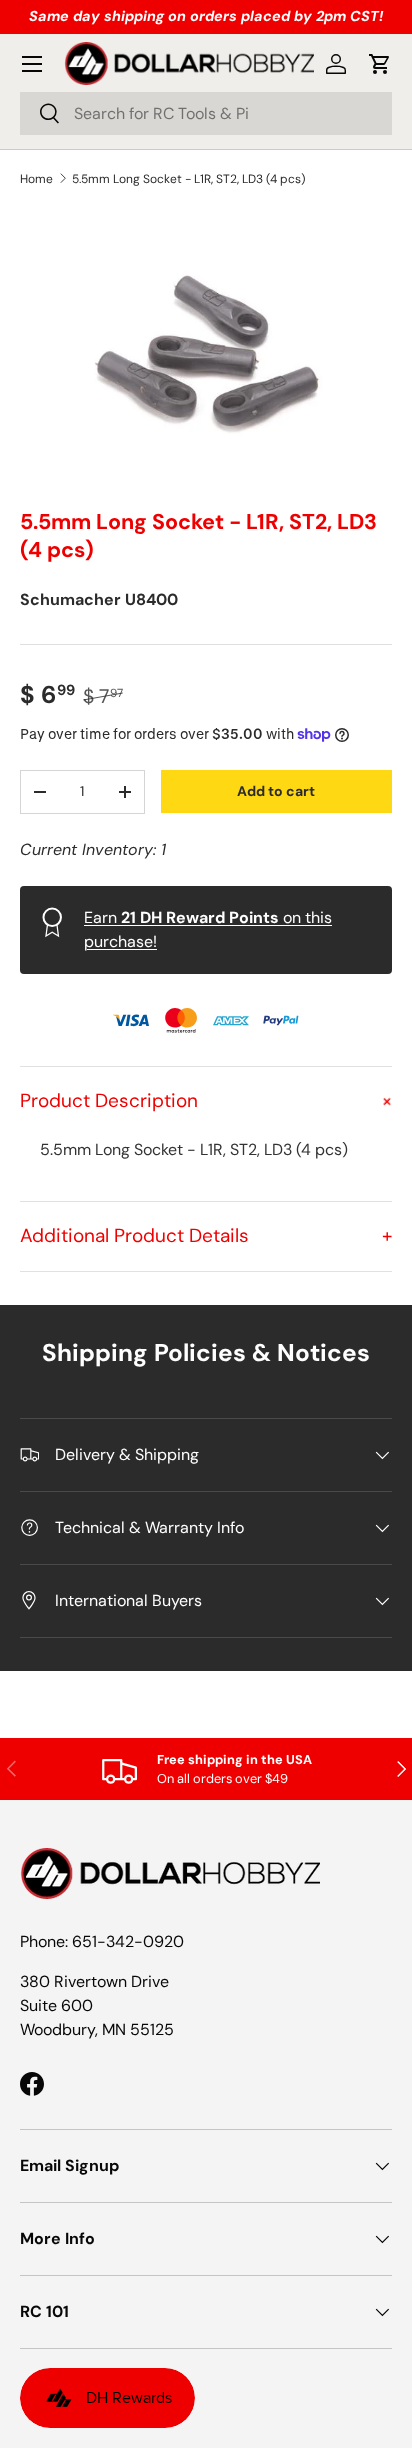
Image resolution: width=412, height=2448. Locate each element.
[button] (380, 64)
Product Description (206, 1100)
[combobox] (206, 113)
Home (36, 179)
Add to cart (276, 791)
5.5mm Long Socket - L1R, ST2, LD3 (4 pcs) (188, 179)
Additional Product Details (206, 1235)
